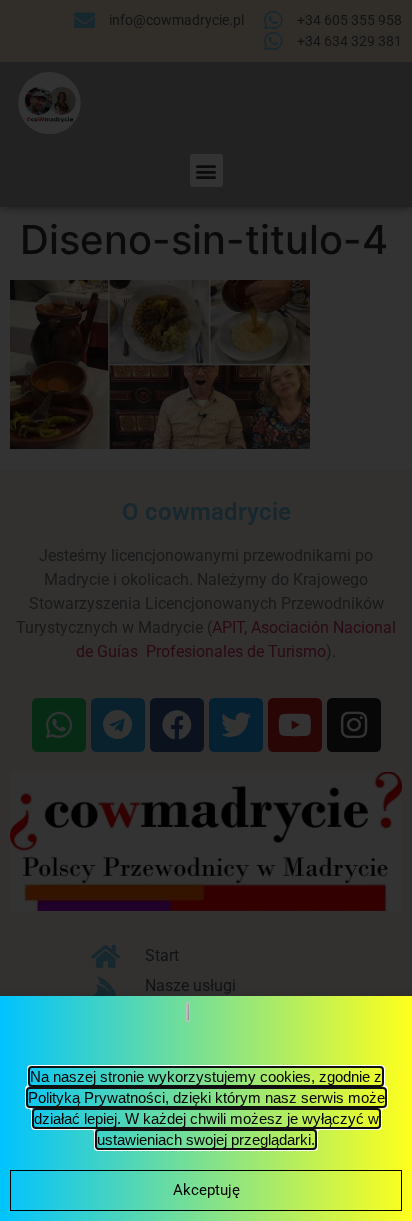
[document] (206, 610)
